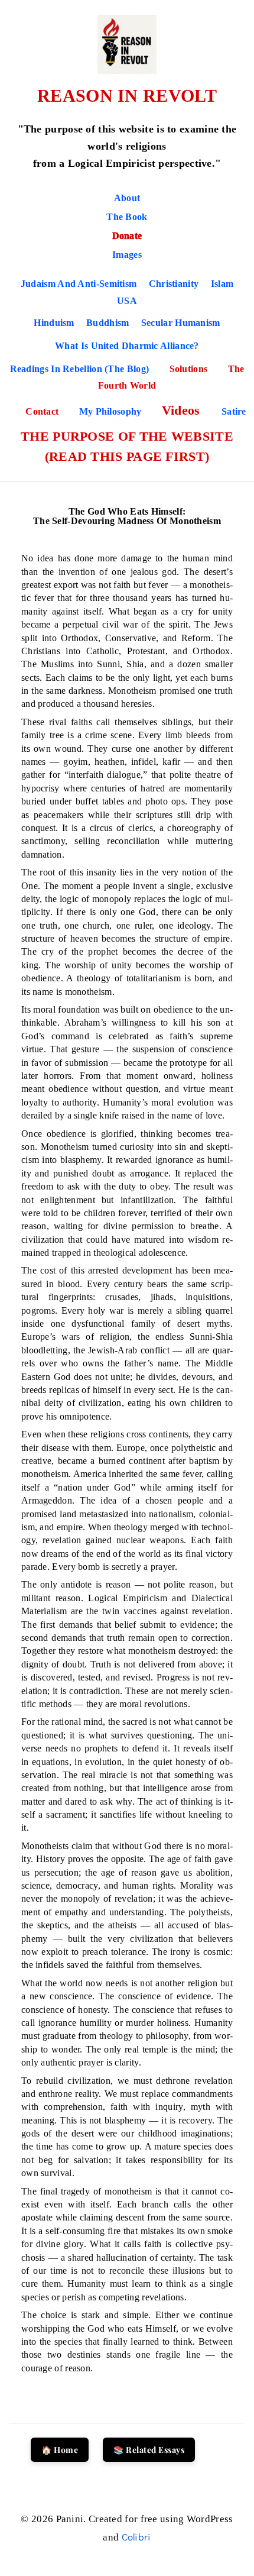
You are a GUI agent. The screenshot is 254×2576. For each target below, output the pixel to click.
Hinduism (54, 323)
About (127, 198)
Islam (222, 284)
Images (127, 255)
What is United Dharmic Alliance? (127, 346)
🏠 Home (60, 2450)
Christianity (174, 284)
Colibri (136, 2537)
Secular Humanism (181, 323)
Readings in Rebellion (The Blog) (81, 369)
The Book (127, 217)
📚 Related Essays (149, 2450)
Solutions (190, 369)
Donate (127, 236)
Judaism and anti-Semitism (79, 284)
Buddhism (108, 323)
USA (127, 301)
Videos (183, 410)
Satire (234, 411)
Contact (43, 411)
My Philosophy (112, 411)
